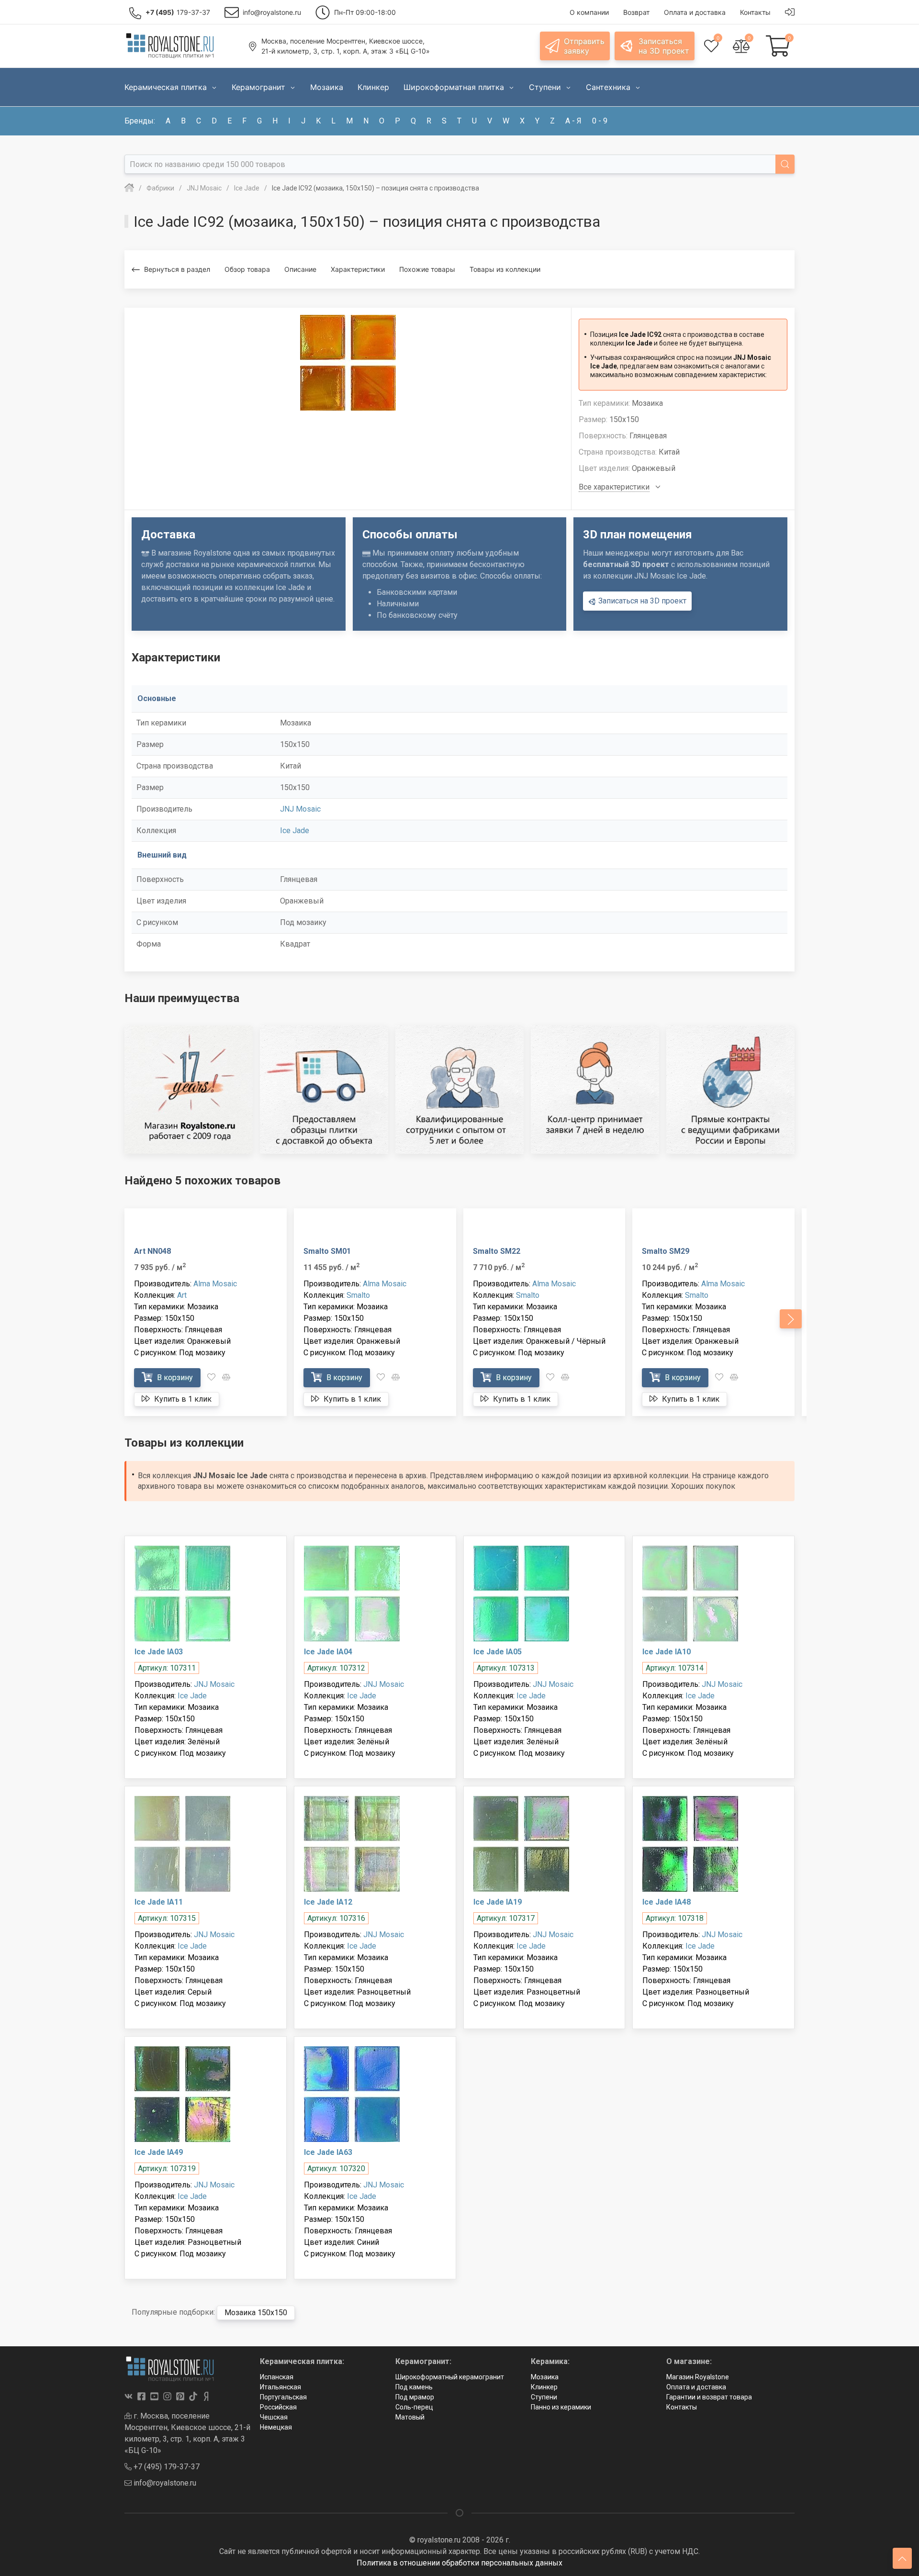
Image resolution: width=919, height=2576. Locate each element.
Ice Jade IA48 (667, 1902)
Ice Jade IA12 (328, 1902)
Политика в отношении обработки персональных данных (459, 2563)
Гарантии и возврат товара (709, 2397)
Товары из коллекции (505, 269)
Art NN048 (152, 1251)
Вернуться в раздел (177, 269)
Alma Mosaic (215, 1284)
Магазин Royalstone (698, 2377)
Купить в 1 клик (182, 1399)
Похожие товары (427, 269)
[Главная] (129, 188)
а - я (573, 121)
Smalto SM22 (497, 1251)
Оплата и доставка (696, 2387)
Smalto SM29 (666, 1251)
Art (182, 1295)
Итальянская (280, 2387)
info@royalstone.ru (164, 2483)
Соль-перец (414, 2407)
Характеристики (358, 269)
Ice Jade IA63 (328, 2152)
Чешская (274, 2417)
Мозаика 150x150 (256, 2313)
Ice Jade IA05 (498, 1652)
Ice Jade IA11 (159, 1902)
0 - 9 (600, 121)
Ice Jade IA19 (498, 1902)
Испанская (277, 2377)
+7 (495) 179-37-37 (166, 2467)
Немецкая (276, 2427)
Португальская (283, 2397)
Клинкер (544, 2387)
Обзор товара (247, 269)
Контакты (682, 2407)
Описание (300, 269)
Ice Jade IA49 (159, 2152)
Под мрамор (415, 2397)
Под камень (414, 2387)
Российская (278, 2407)
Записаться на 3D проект (641, 601)
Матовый (410, 2417)
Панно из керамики (561, 2407)
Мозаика (545, 2377)
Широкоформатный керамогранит (450, 2377)
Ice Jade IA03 (159, 1652)
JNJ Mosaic (300, 809)
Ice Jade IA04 (328, 1652)
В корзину (174, 1377)
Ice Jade (295, 831)
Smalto (358, 1295)
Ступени (544, 2397)
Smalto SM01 (327, 1251)
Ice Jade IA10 (667, 1652)
